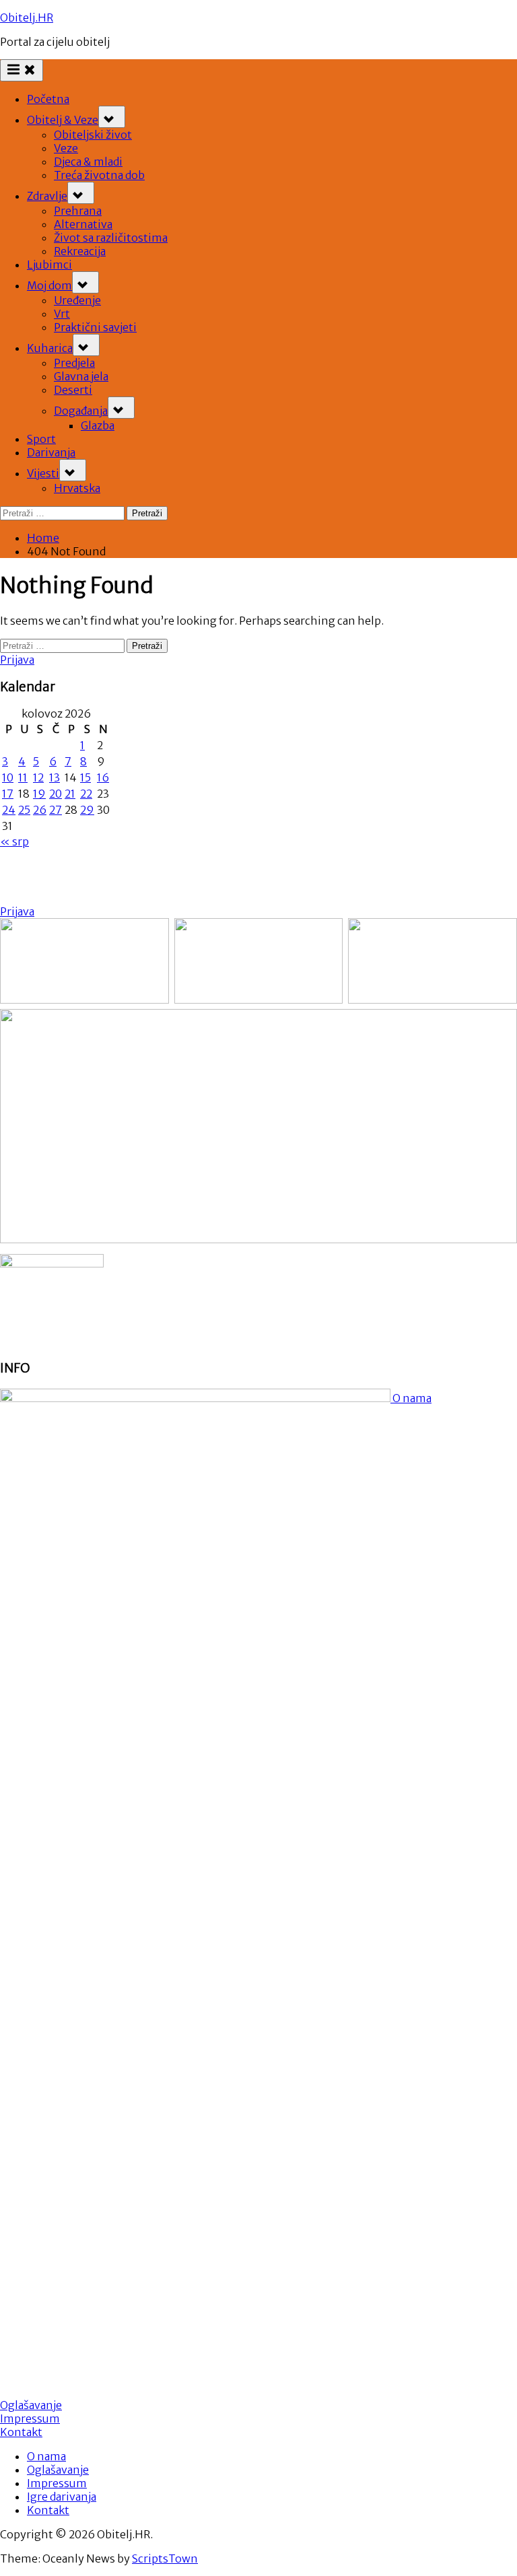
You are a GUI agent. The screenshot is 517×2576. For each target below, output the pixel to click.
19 (39, 794)
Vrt (62, 314)
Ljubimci (49, 265)
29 (87, 810)
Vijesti (43, 473)
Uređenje (77, 300)
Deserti (73, 390)
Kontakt (21, 2432)
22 (86, 794)
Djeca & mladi (88, 162)
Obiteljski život (93, 135)
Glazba (98, 425)
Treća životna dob (99, 175)
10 (8, 777)
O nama (411, 1398)
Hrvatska (77, 488)
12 (38, 777)
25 (24, 810)
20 (56, 794)
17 (8, 794)
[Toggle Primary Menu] (22, 70)
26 (40, 810)
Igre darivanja (62, 2497)
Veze (66, 148)
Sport (41, 439)
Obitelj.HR (27, 18)
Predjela (74, 363)
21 (70, 794)
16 (103, 777)
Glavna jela (81, 376)
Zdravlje (47, 196)
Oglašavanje (31, 2405)
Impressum (30, 2418)
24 (9, 810)
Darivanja (51, 452)
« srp (14, 841)
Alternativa (83, 224)
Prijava (17, 660)
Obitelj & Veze (63, 120)
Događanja (81, 411)
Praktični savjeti (95, 327)
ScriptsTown (165, 2558)
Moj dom (49, 285)
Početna (48, 99)
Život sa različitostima (111, 238)
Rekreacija (80, 251)
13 (55, 777)
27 (56, 810)
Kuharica (50, 348)
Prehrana (78, 211)
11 (23, 777)
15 (85, 777)
